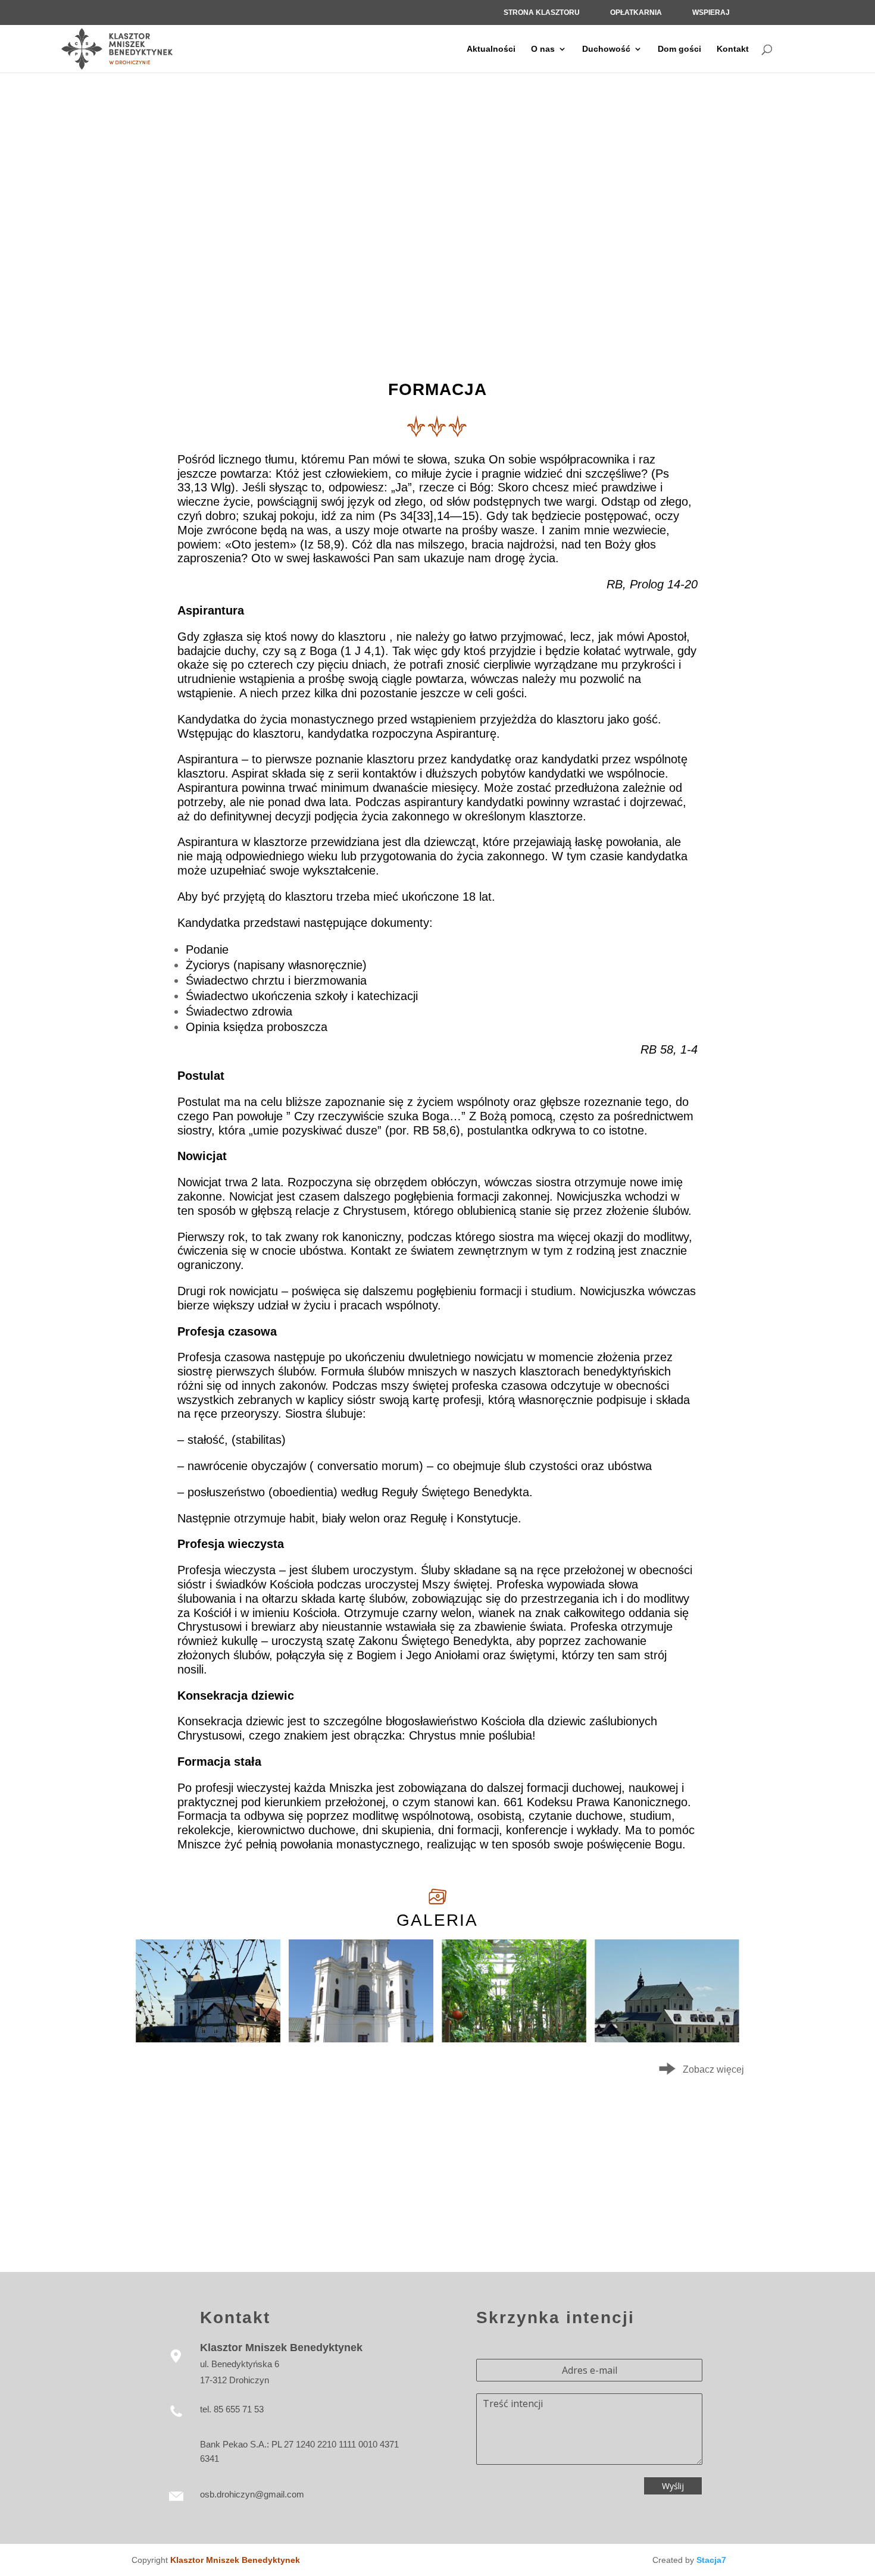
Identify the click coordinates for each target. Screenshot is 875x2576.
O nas (543, 49)
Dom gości (679, 49)
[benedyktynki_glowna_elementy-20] (514, 2039)
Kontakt (733, 49)
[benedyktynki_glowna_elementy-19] (361, 2039)
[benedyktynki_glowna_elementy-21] (667, 2039)
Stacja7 (711, 2560)
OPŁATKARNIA (636, 12)
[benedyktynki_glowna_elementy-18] (208, 2039)
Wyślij (673, 2486)
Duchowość (606, 49)
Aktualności (491, 49)
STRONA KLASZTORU (542, 12)
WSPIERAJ (711, 12)
